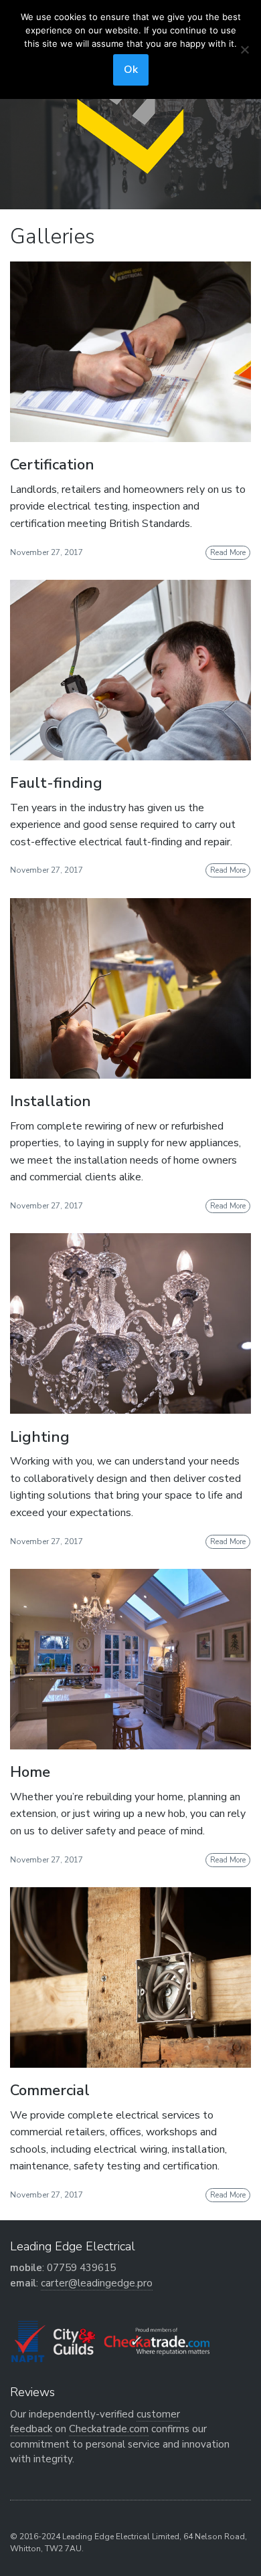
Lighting (40, 1437)
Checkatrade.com (109, 2429)
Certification (52, 465)
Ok (131, 70)
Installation (51, 1101)
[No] (244, 49)
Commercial (50, 2090)
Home (30, 1772)
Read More (228, 553)
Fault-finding (56, 783)
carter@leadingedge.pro (97, 2283)
